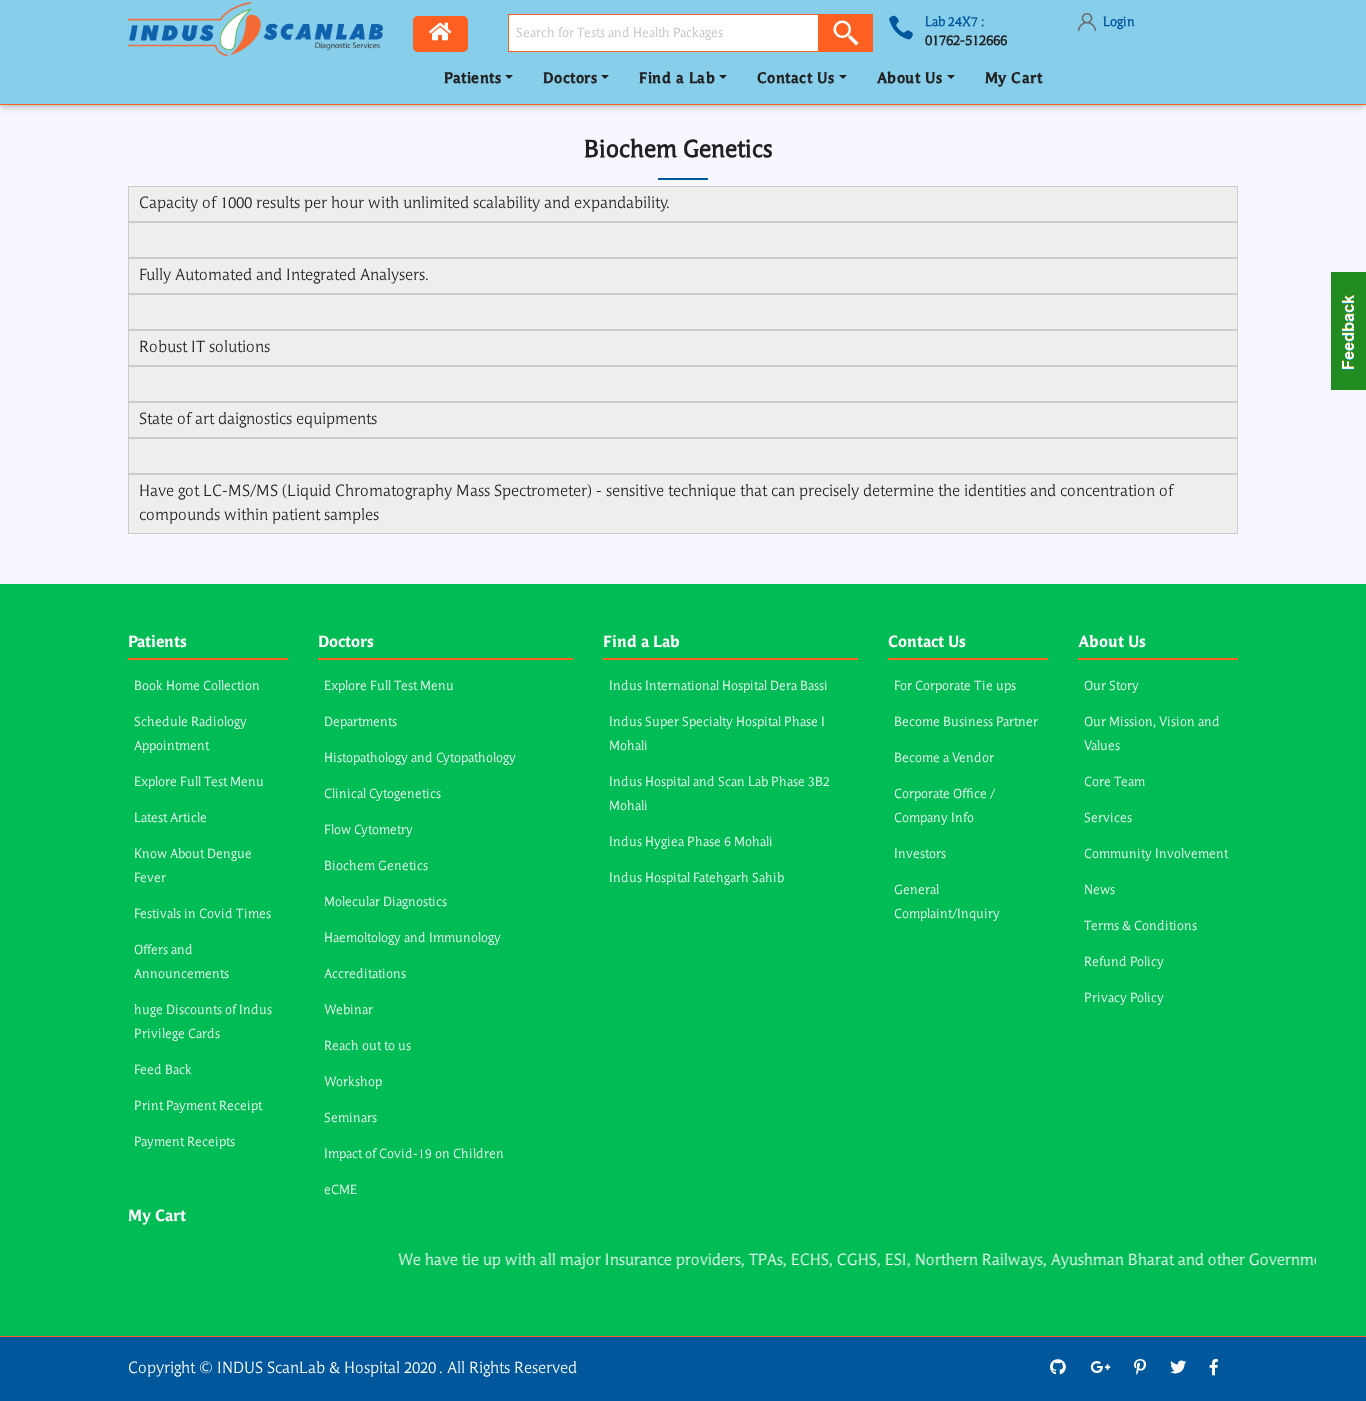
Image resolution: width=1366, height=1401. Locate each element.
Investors (920, 854)
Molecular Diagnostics (385, 902)
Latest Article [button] (170, 818)
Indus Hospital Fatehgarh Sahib (696, 878)
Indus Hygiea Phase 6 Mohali (691, 842)
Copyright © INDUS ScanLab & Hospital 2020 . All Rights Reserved (352, 1369)
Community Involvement (1156, 854)
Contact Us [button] (796, 79)
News (1099, 890)
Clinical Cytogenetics (382, 794)
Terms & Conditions (1140, 926)
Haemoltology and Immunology (412, 938)
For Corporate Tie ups (955, 686)
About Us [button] (910, 79)
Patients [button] (472, 79)
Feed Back (163, 1070)
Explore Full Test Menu (199, 782)
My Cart (1014, 79)
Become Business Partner (966, 722)
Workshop (353, 1082)
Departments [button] (360, 722)
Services (1108, 818)
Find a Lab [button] (677, 79)
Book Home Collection (197, 686)
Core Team (1114, 782)
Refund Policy (1124, 962)
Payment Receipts (184, 1142)
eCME (340, 1190)
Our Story (1111, 686)
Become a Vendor (944, 758)
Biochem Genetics (376, 866)
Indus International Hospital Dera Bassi (718, 686)
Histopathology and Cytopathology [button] (420, 758)
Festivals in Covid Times (202, 914)
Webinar (348, 1010)
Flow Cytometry (368, 830)
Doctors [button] (570, 79)
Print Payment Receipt (198, 1106)
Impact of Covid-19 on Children (414, 1154)
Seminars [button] (350, 1118)
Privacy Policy (1124, 998)
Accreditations (365, 974)
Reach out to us (367, 1046)
